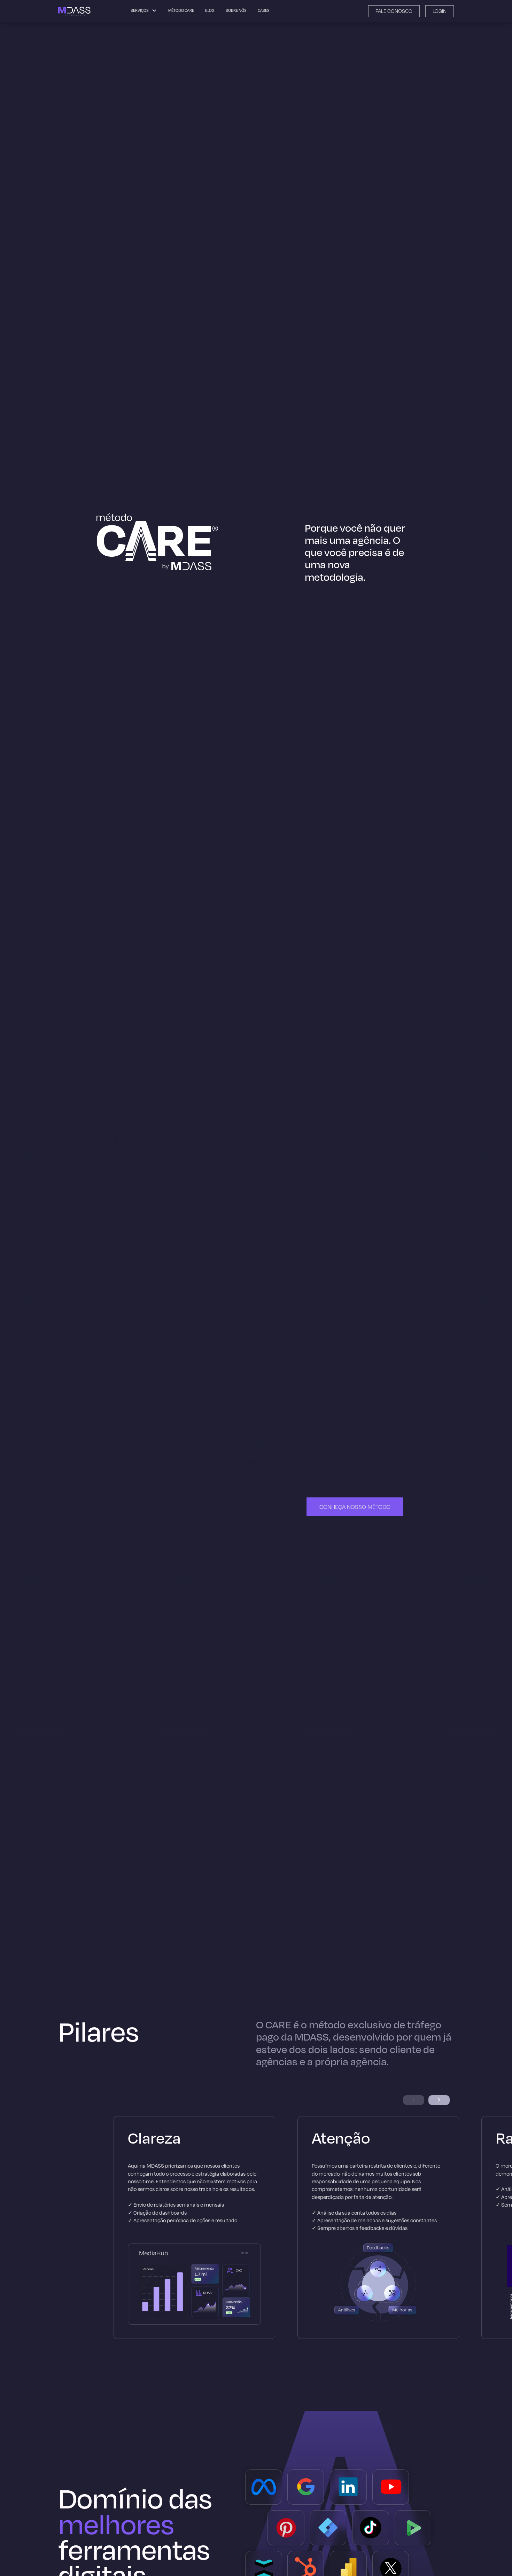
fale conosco (394, 11)
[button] (439, 2100)
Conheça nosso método (355, 1507)
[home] (75, 11)
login (440, 11)
